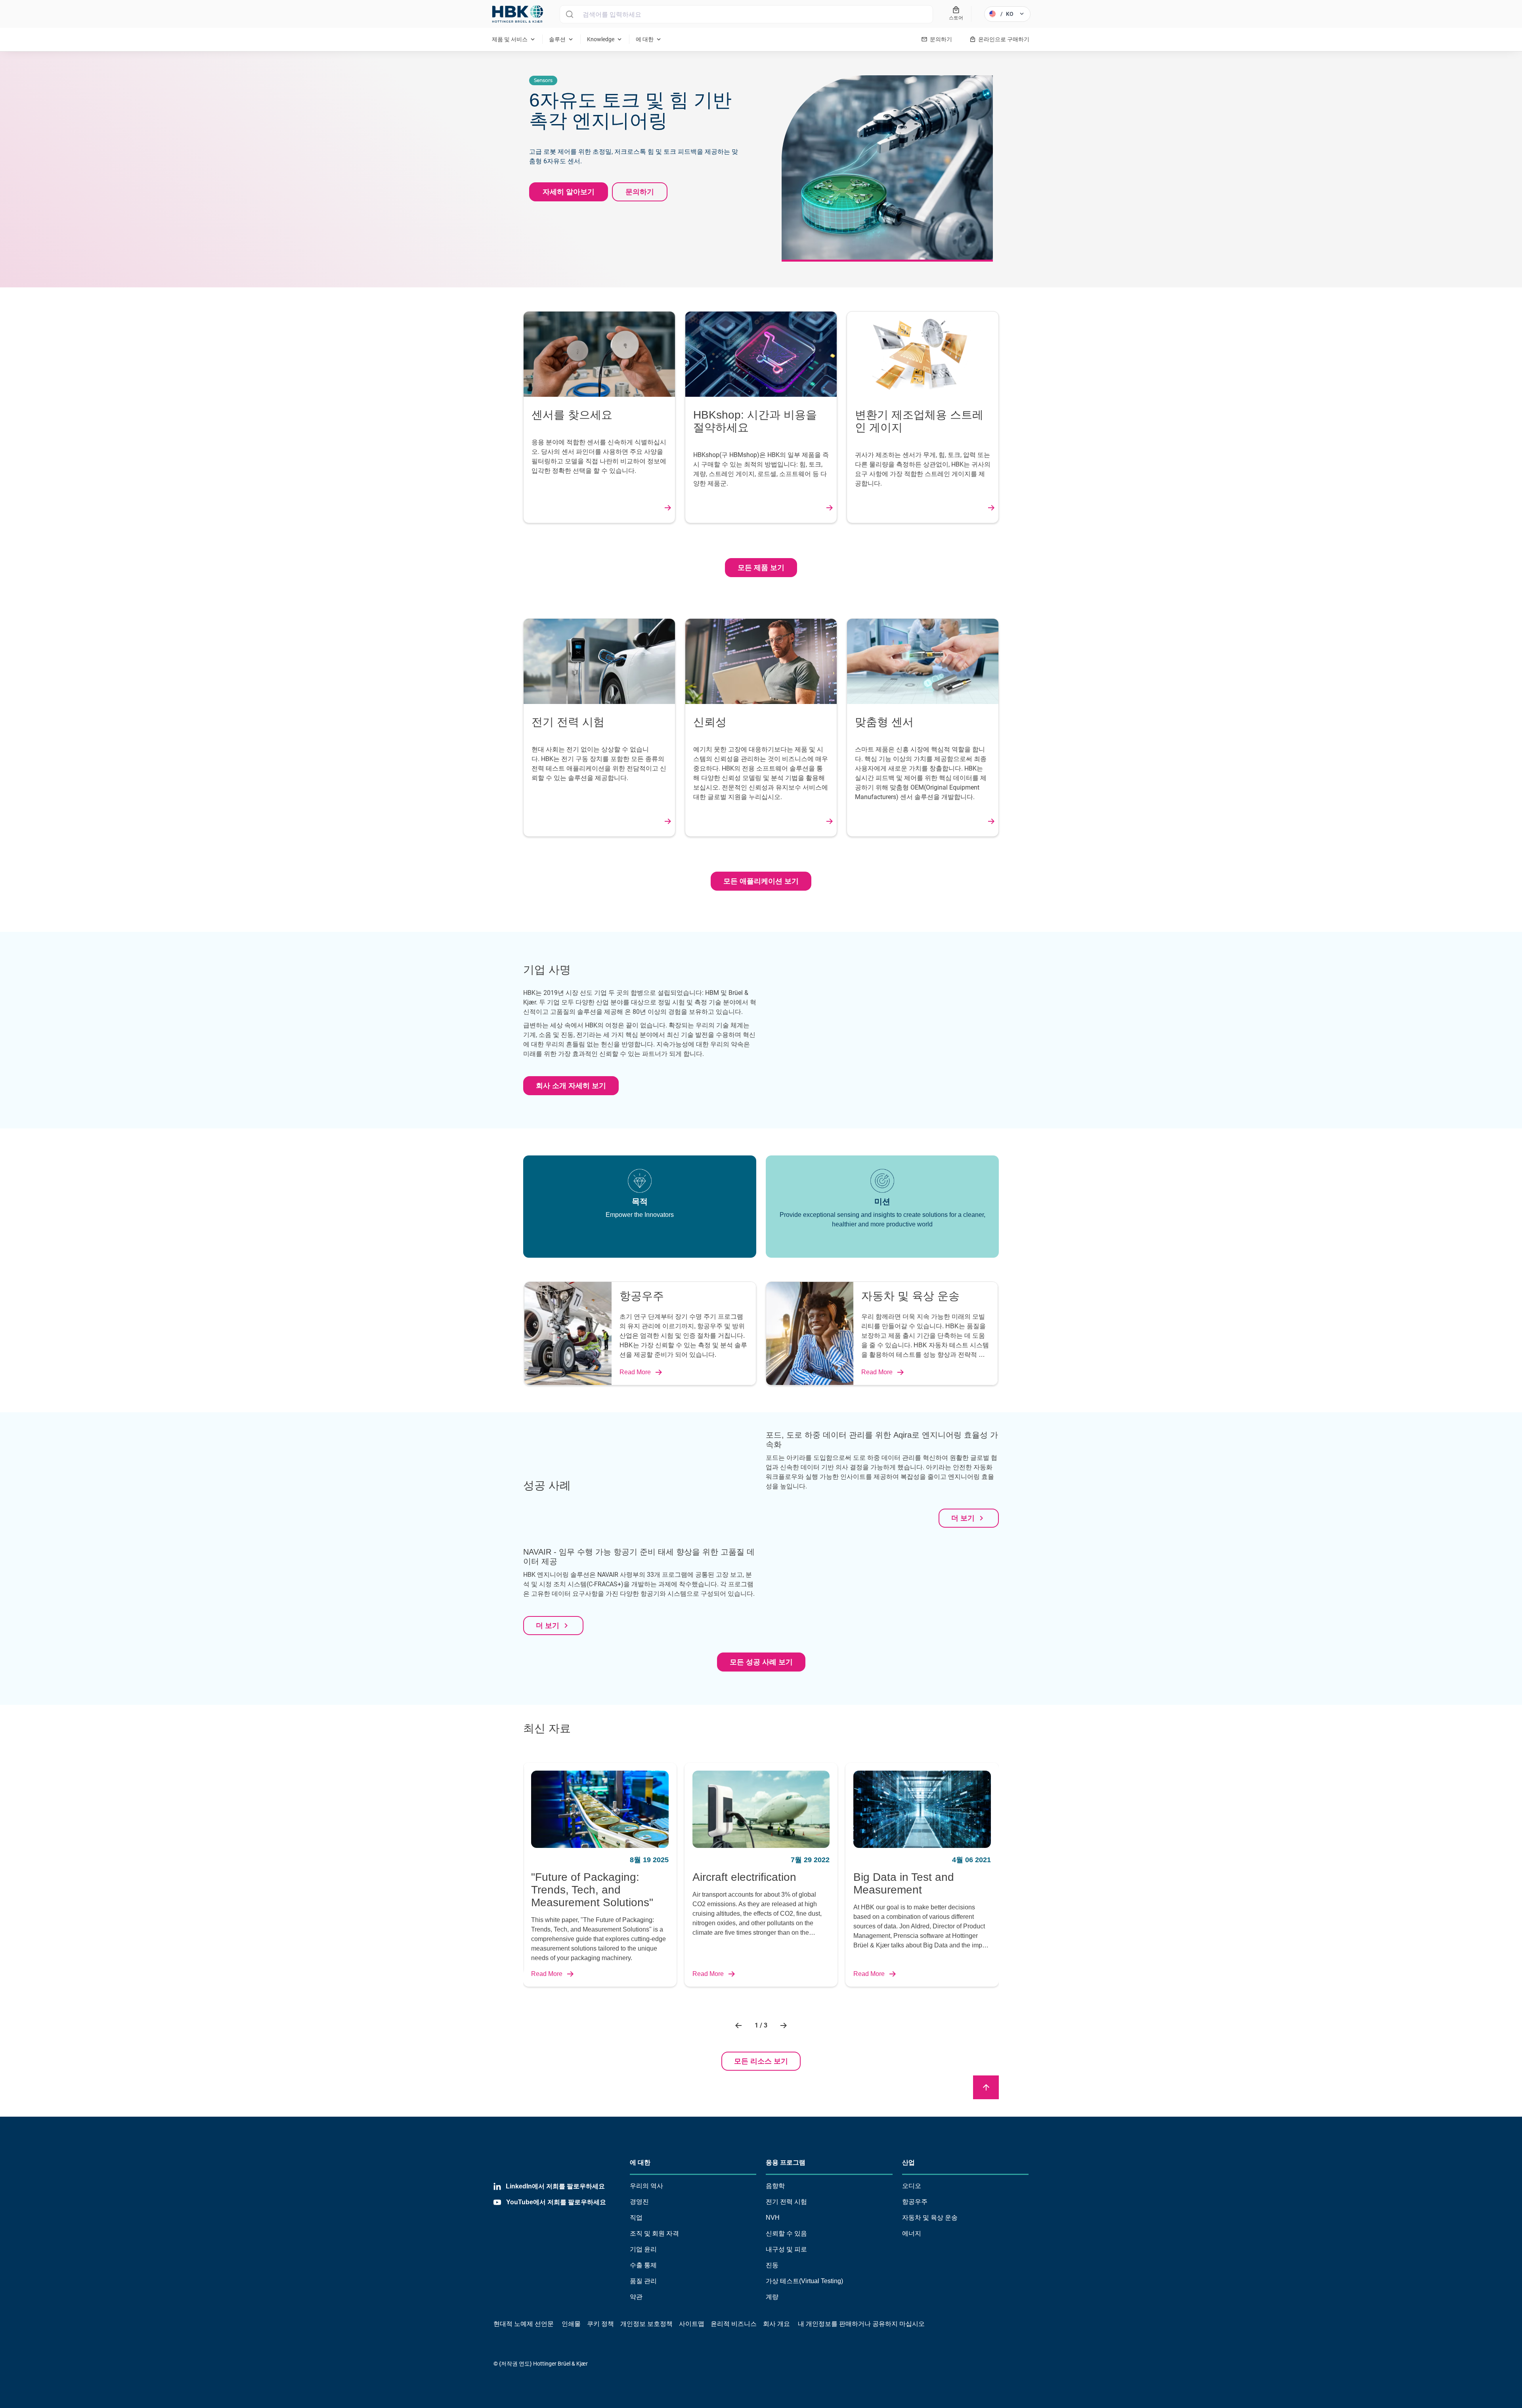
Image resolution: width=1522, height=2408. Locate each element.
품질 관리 (643, 2281)
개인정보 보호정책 (646, 2324)
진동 (772, 2265)
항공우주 (915, 2202)
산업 (908, 2162)
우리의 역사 (646, 2186)
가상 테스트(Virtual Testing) (804, 2281)
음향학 (775, 2186)
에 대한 (640, 2162)
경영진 (639, 2202)
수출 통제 (643, 2265)
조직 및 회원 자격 (654, 2233)
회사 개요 (776, 2324)
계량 (772, 2297)
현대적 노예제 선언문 (524, 2324)
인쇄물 (571, 2324)
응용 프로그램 (786, 2162)
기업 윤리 (643, 2249)
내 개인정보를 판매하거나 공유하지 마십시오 (860, 2324)
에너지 (912, 2233)
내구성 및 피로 (786, 2249)
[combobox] (746, 14)
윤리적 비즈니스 (734, 2324)
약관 (636, 2297)
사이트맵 (692, 2324)
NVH (773, 2218)
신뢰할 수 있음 (786, 2233)
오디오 (912, 2186)
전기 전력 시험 (786, 2202)
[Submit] (569, 14)
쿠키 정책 (600, 2324)
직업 (636, 2218)
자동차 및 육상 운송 (930, 2218)
